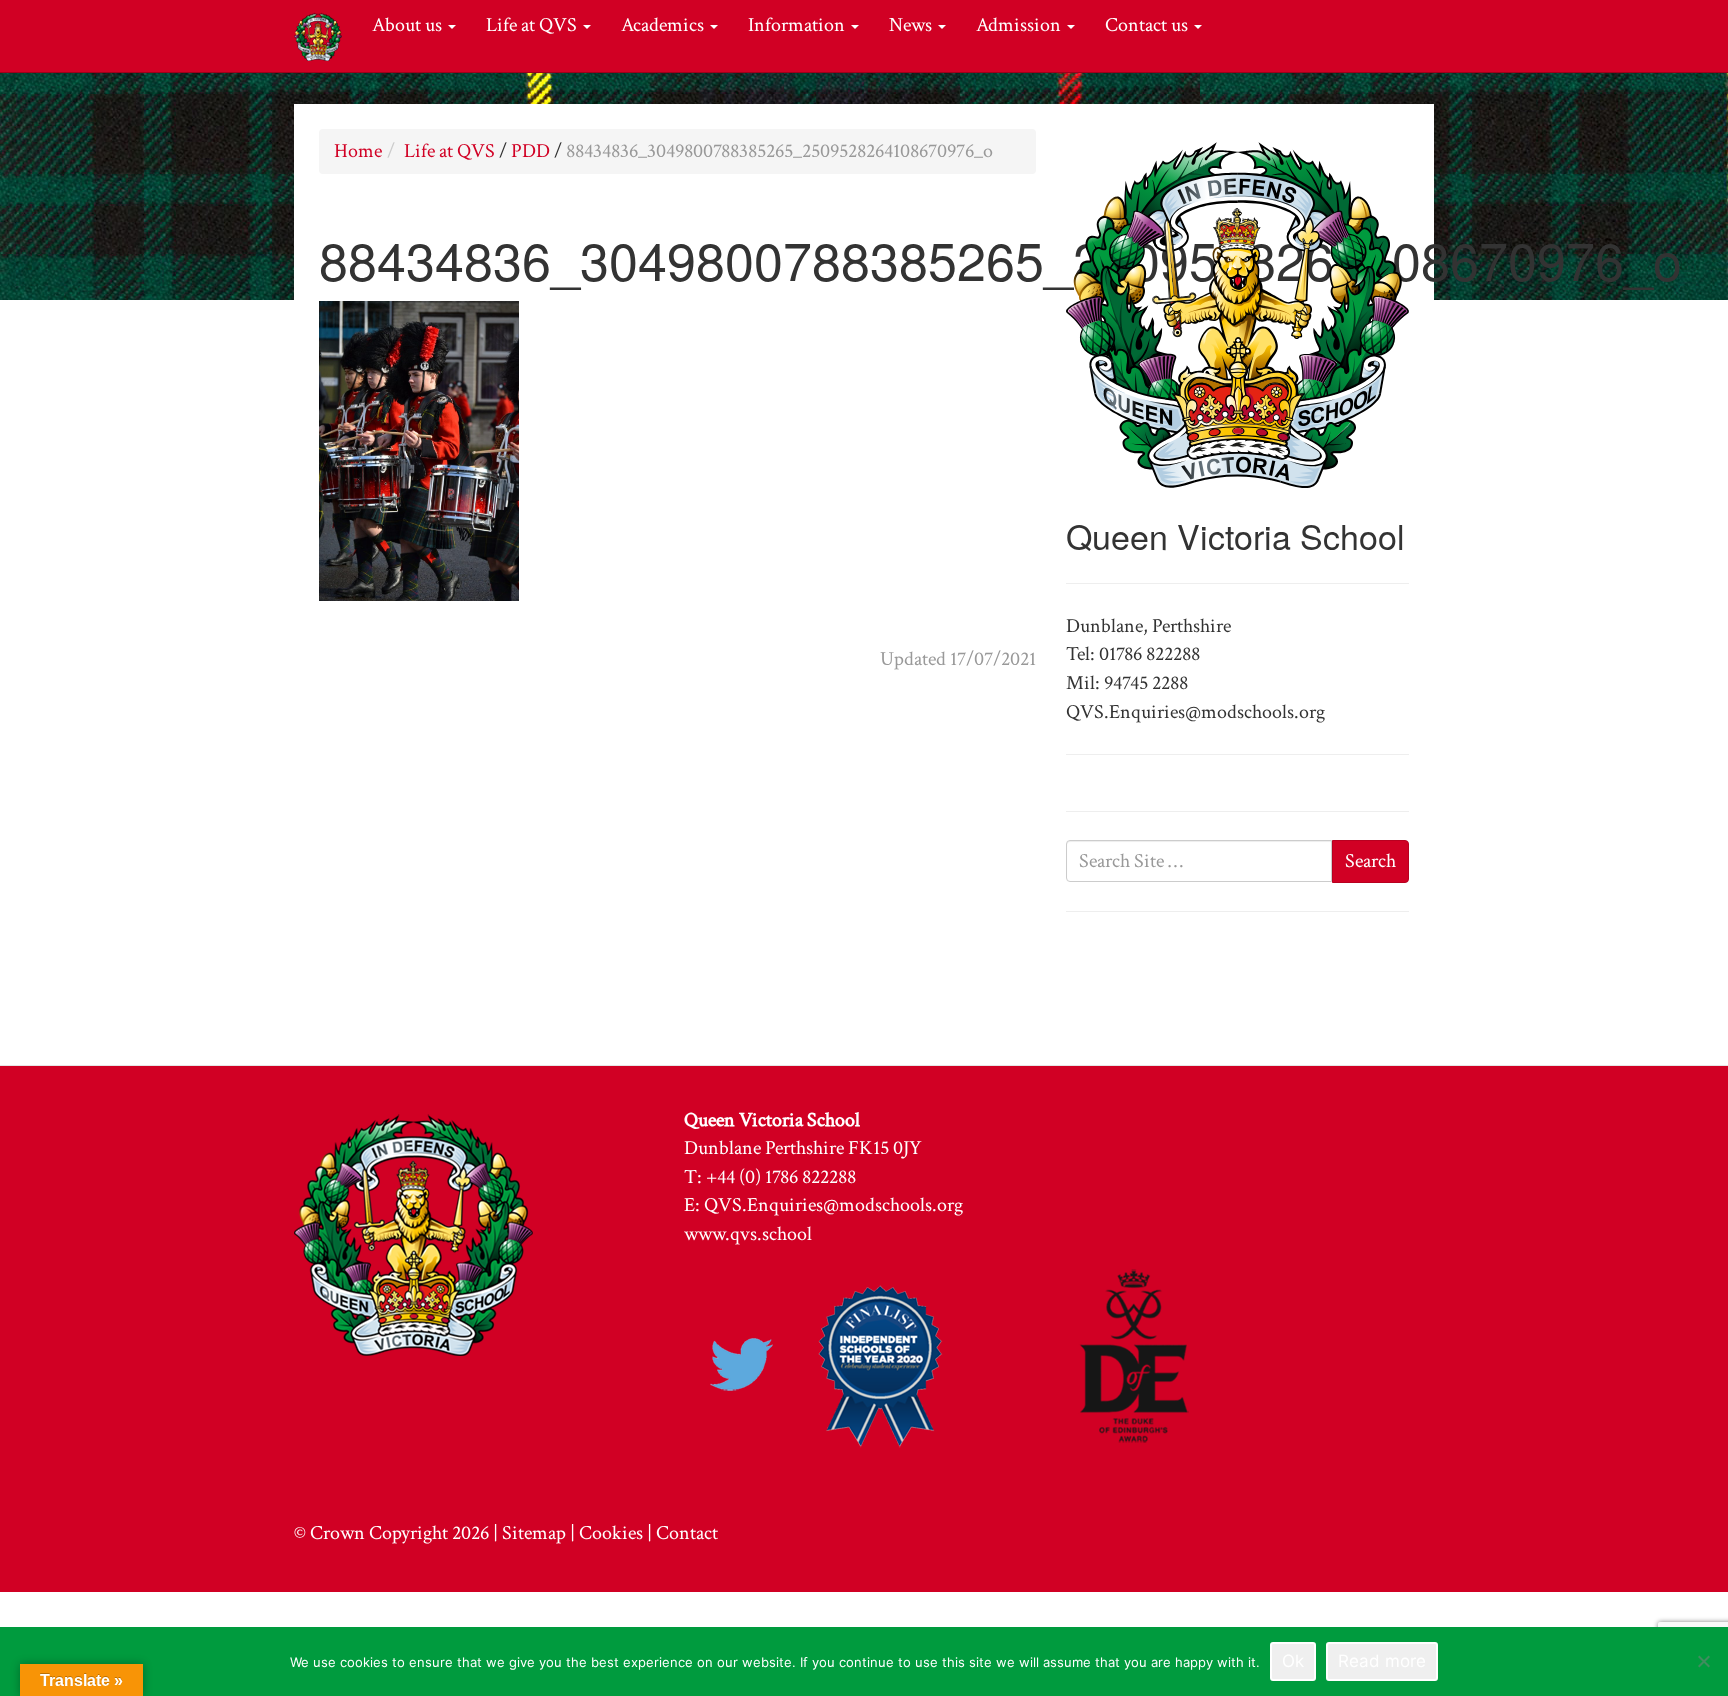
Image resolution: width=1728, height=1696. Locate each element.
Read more (1382, 1661)
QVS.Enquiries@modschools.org (833, 1205)
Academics (664, 25)
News (912, 25)
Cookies (611, 1533)
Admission (1020, 25)
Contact (687, 1533)
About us (409, 25)
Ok (1293, 1661)
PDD (530, 151)
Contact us (1148, 25)
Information (798, 25)
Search (1370, 861)
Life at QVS (533, 25)
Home (358, 151)
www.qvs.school (748, 1234)
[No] (1703, 1661)
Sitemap (534, 1533)
